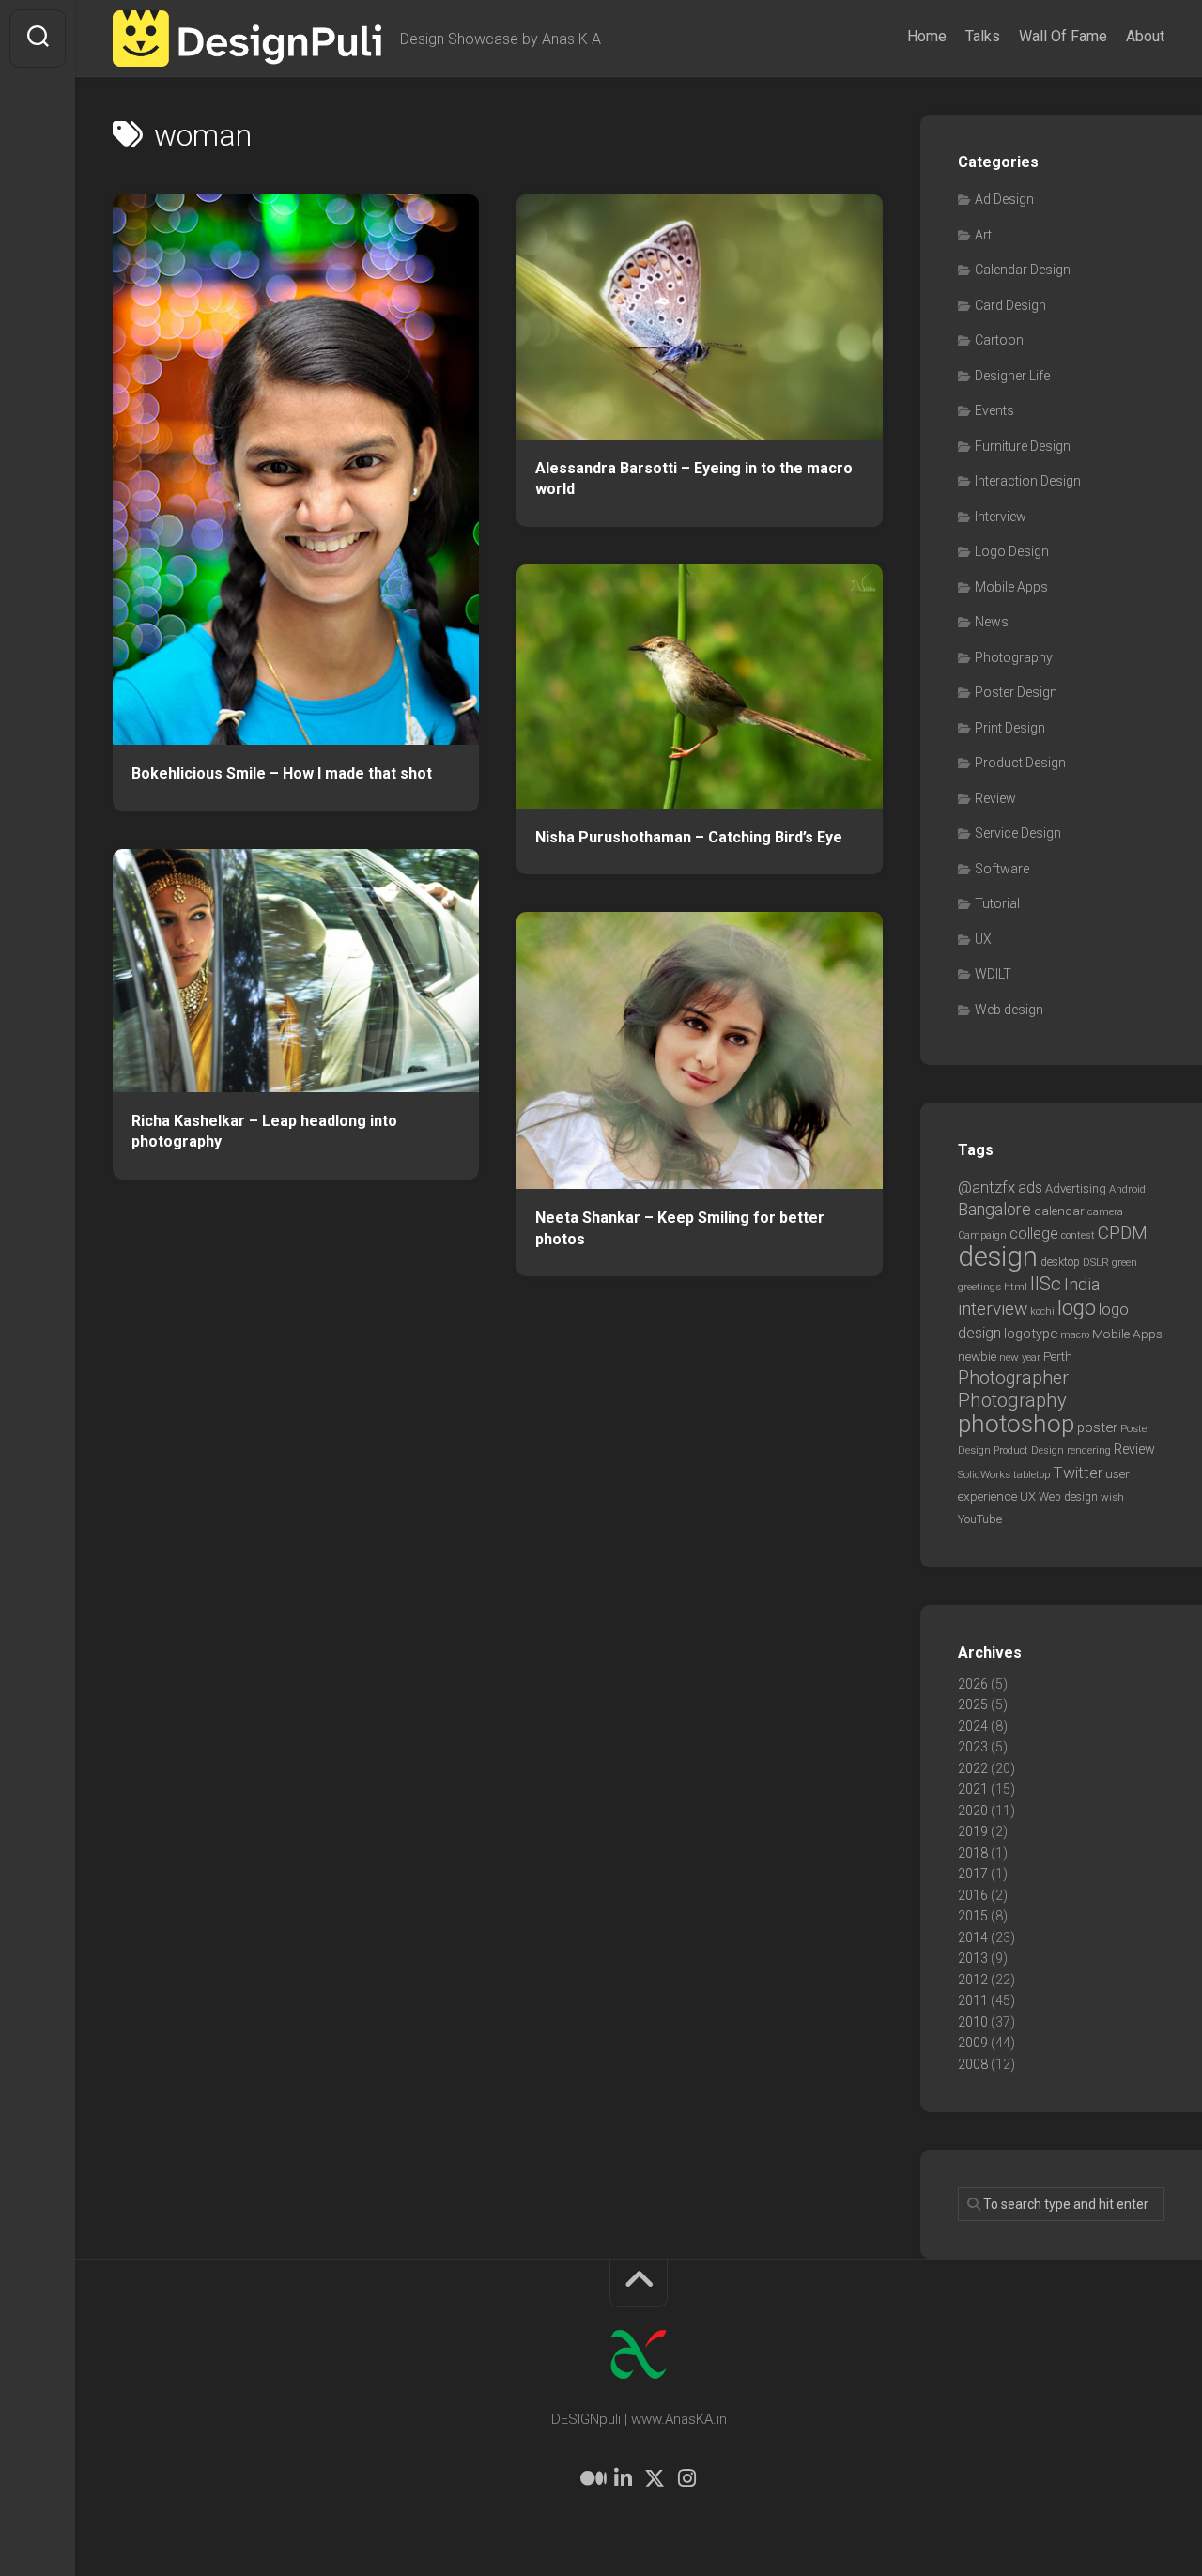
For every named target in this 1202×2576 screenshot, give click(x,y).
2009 (973, 2043)
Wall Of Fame (1063, 36)
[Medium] (591, 2478)
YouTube (980, 1519)
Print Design (1010, 728)
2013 (973, 1958)
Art (983, 235)
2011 (973, 2000)
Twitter (1078, 1473)
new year (1020, 1357)
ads (1030, 1188)
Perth (1058, 1356)
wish (1112, 1497)
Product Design (1020, 763)
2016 (973, 1895)
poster (1097, 1427)
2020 (973, 1811)
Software (1002, 869)
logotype (1031, 1334)
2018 (973, 1853)
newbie (977, 1356)
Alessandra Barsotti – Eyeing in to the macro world (694, 479)
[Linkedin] (623, 2478)
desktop (1060, 1262)
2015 (973, 1916)
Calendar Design (1023, 270)
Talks (983, 36)
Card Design (1010, 305)
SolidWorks (984, 1474)
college (1034, 1234)
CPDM (1123, 1233)
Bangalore (994, 1209)
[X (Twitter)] (655, 2478)
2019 (973, 1831)
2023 (973, 1747)
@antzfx (986, 1187)
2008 (973, 2064)
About (1145, 36)
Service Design (1018, 833)
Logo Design (1012, 551)
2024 (973, 1726)
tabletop (1032, 1475)
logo (1077, 1308)
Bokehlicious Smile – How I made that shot (282, 773)
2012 (973, 1980)
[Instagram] (686, 2478)
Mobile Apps (1011, 587)
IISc (1046, 1284)
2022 (973, 1768)
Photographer (1013, 1378)
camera (1105, 1211)
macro (1075, 1335)
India (1082, 1285)
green (1125, 1262)
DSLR (1096, 1262)
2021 (973, 1789)
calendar (1059, 1211)
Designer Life (1012, 376)
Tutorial (997, 903)
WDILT (993, 974)
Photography (1014, 657)
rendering (1089, 1450)
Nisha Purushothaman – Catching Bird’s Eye (689, 837)
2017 (973, 1874)
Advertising (1076, 1188)
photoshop (1016, 1423)
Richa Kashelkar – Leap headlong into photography (264, 1132)
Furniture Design (1023, 446)
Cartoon (999, 340)
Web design (1009, 1010)
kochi (1042, 1311)
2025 (973, 1704)
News (992, 622)
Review (995, 798)
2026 (973, 1684)
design (998, 1257)
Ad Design (1004, 199)
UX (983, 939)
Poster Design (1016, 692)
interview (993, 1309)
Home (927, 36)
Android (1127, 1189)
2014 (973, 1937)
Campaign (982, 1235)
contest (1078, 1235)
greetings (979, 1287)
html (1016, 1287)
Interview (1001, 517)
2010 (973, 2022)
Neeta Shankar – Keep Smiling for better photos (680, 1228)
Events (994, 410)
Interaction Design (1028, 481)
